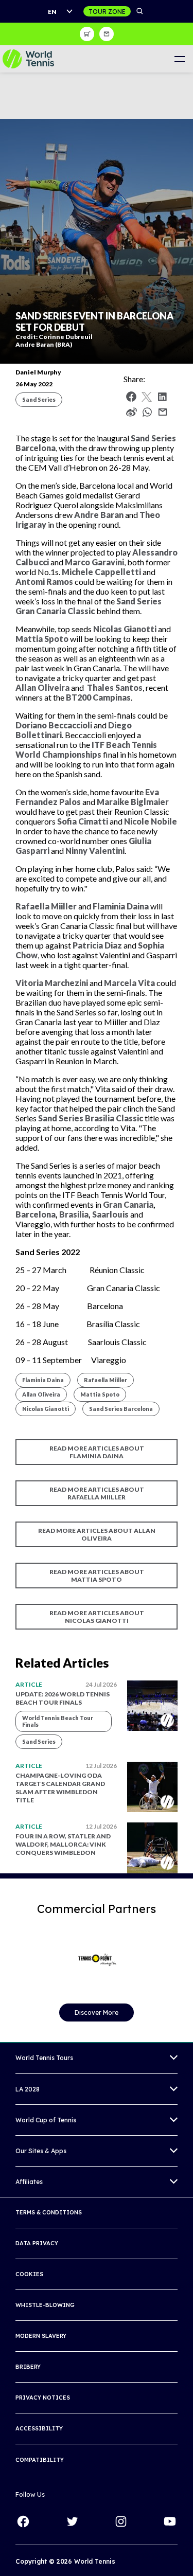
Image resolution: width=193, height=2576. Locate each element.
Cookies (29, 2274)
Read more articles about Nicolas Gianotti (97, 1617)
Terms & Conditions (49, 2212)
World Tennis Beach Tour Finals (58, 1721)
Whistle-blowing (45, 2305)
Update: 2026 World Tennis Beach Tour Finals (63, 1698)
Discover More (97, 2012)
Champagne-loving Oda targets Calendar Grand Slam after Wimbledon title (60, 1788)
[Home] (28, 59)
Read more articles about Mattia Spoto (97, 1576)
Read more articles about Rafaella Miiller (97, 1493)
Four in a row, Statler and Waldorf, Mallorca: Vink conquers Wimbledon (63, 1844)
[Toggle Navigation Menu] (179, 59)
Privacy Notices (43, 2398)
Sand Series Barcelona (121, 1409)
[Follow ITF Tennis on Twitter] (72, 2521)
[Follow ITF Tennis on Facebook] (23, 2521)
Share (150, 415)
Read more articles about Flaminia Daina (97, 1452)
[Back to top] (184, 2557)
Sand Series (39, 399)
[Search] (140, 11)
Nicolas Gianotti (46, 1409)
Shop (87, 34)
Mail (163, 412)
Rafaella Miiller (106, 1380)
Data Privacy (37, 2243)
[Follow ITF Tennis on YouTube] (170, 2521)
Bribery (28, 2367)
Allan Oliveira (41, 1394)
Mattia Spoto (100, 1394)
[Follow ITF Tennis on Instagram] (121, 2521)
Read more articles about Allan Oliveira (97, 1534)
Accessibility (39, 2428)
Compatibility (40, 2460)
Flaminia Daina (43, 1380)
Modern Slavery (41, 2336)
